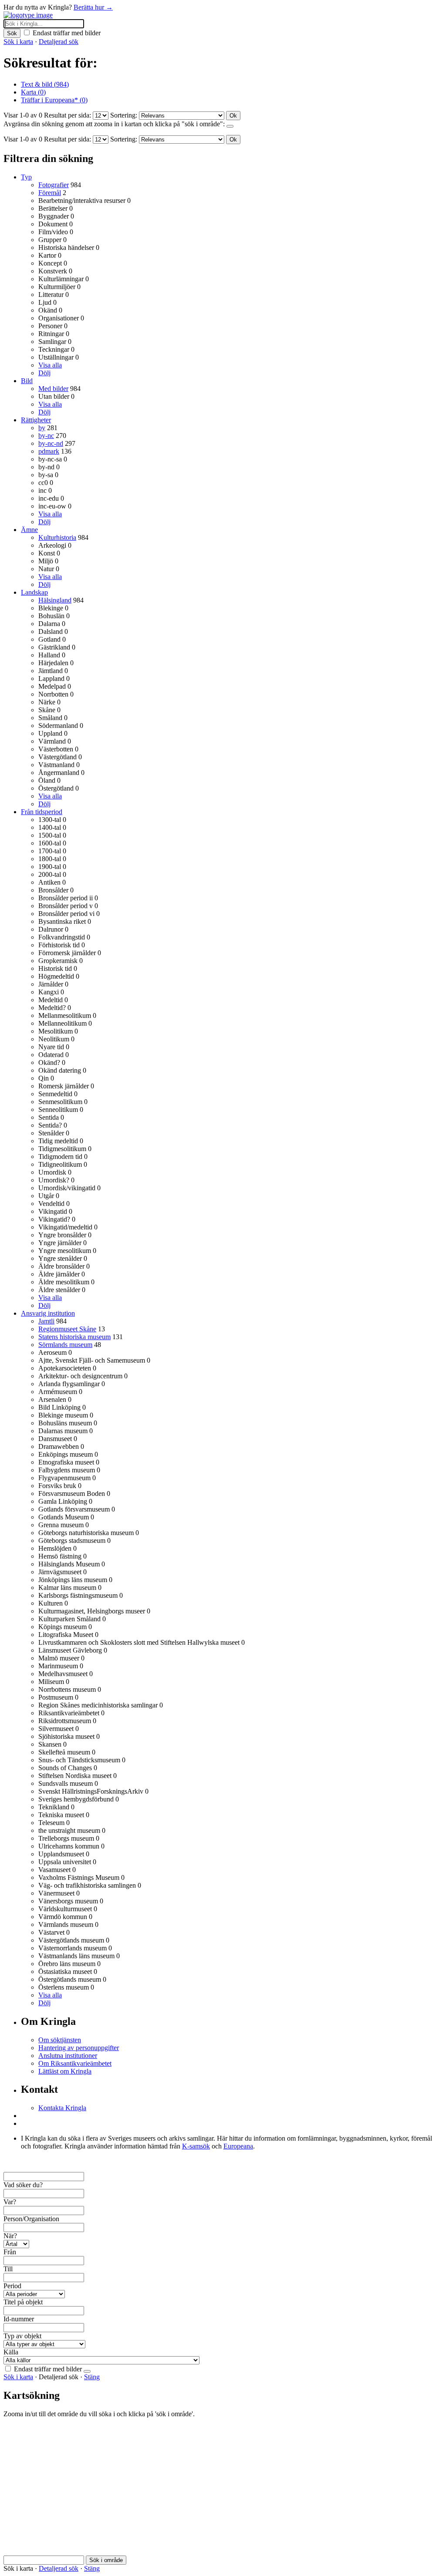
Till (8, 2269)
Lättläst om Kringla (65, 2071)
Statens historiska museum (74, 1337)
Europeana (238, 2146)
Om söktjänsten (60, 2040)
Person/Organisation (31, 2219)
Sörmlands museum (65, 1345)
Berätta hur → (93, 7)
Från (10, 2252)
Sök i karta (18, 42)
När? (10, 2236)
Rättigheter (36, 420)
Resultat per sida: (68, 115)
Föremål (50, 193)
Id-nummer (19, 2319)
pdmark (49, 451)
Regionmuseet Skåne (67, 1329)
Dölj (44, 373)
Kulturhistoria (57, 537)
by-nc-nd (51, 443)
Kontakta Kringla (62, 2108)
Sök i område (106, 2560)
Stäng (92, 2377)
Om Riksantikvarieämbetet (75, 2063)
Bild (27, 381)
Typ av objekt (22, 2336)
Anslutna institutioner (68, 2056)
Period (12, 2286)
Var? (10, 2202)
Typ (26, 177)
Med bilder (53, 389)
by (42, 428)
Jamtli (46, 1321)
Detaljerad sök (59, 42)
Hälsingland (55, 600)
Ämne (29, 530)
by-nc (46, 436)
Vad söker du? (23, 2185)
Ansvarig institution (48, 1313)
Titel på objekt (23, 2302)
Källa (11, 2352)
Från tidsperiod (42, 812)
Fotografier (54, 185)
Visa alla (50, 365)
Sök (12, 33)
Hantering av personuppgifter (79, 2048)
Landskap (34, 592)
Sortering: (124, 115)
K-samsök (196, 2146)
